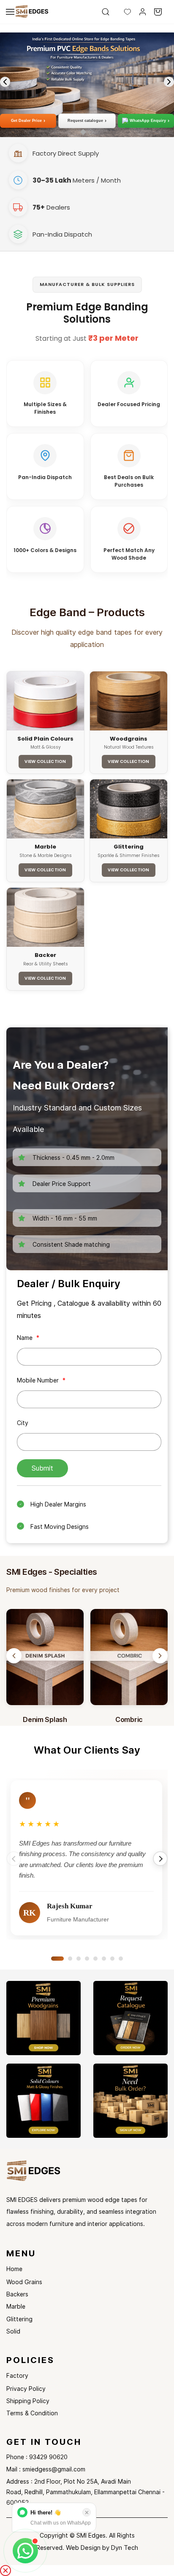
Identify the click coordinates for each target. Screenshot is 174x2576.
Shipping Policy (28, 2401)
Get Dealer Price (28, 121)
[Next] (160, 1656)
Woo (13, 2282)
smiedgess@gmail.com (54, 2469)
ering (26, 2319)
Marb (14, 2306)
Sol (11, 2331)
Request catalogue (87, 121)
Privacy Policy (26, 2389)
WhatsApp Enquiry (150, 121)
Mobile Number (41, 1380)
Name (28, 1338)
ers (24, 2294)
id (18, 2331)
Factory (17, 2375)
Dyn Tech (125, 2548)
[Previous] (14, 1656)
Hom (13, 2269)
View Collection (45, 761)
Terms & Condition (32, 2413)
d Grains (31, 2282)
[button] (121, 12)
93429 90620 (48, 2457)
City (23, 1423)
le (23, 2306)
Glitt (12, 2319)
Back (13, 2294)
